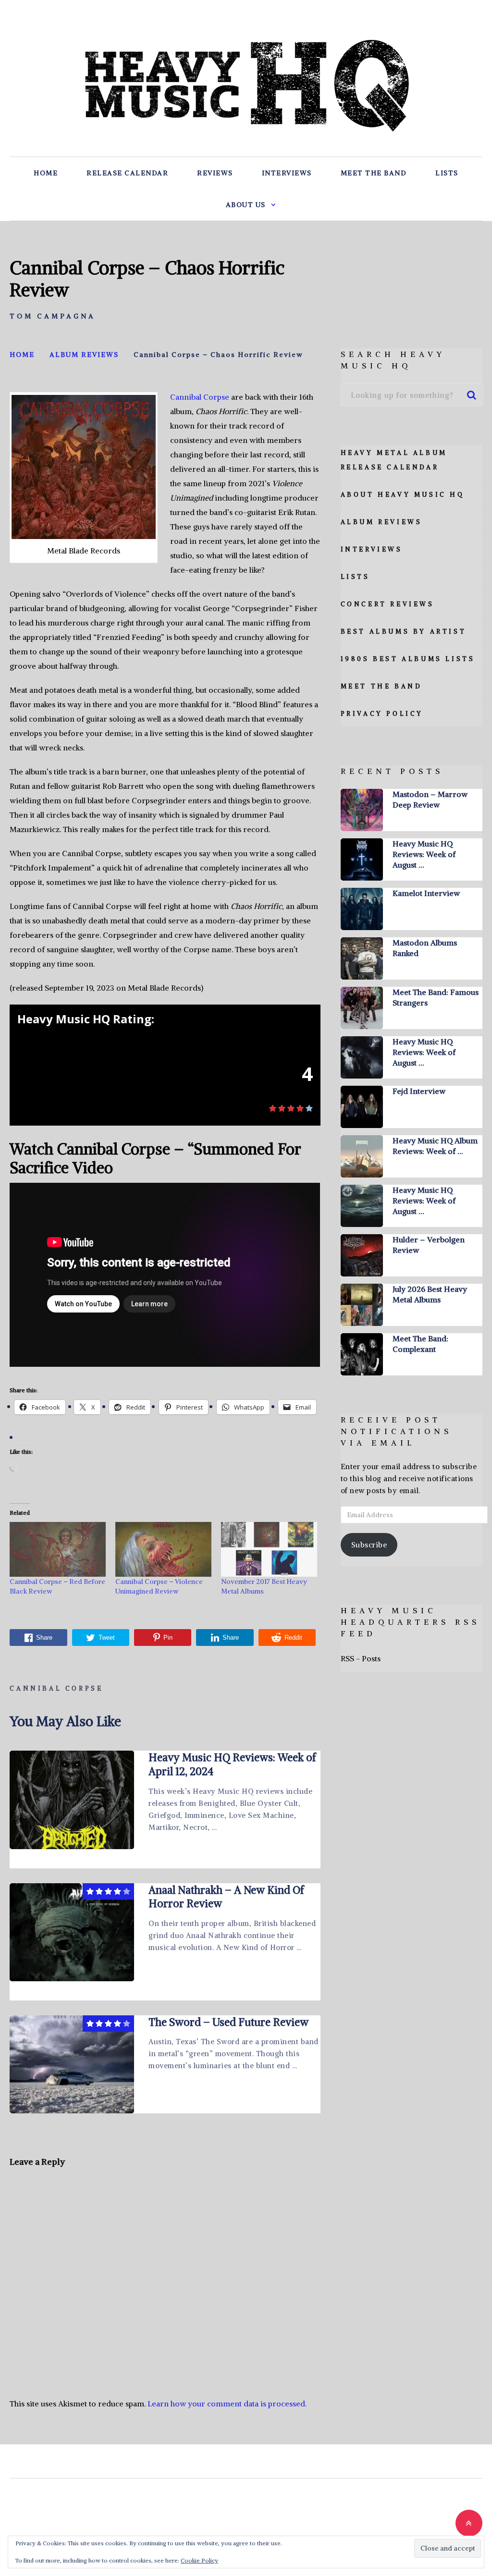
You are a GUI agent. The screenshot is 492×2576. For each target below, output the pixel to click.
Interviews (287, 173)
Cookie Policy (199, 2560)
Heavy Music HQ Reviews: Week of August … (424, 854)
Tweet (107, 1638)
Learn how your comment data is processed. (227, 2404)
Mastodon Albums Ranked (425, 948)
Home (46, 173)
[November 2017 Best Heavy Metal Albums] (269, 1549)
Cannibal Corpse (200, 397)
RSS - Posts (361, 1658)
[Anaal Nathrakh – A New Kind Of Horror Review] (72, 1932)
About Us (246, 205)
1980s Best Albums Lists (408, 659)
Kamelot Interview (426, 893)
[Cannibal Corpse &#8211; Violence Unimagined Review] (163, 1549)
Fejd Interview (419, 1091)
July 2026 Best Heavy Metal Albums (430, 1294)
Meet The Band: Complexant (420, 1344)
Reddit (293, 1638)
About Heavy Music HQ (403, 495)
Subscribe (369, 1545)
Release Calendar (127, 173)
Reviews (215, 173)
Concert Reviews (387, 604)
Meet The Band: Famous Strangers (436, 997)
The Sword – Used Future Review (228, 2022)
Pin (168, 1638)
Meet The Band (374, 173)
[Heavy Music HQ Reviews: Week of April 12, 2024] (72, 1800)
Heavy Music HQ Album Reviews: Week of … (435, 1146)
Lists (447, 173)
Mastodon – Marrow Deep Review (430, 799)
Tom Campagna (53, 316)
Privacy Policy (382, 714)
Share (44, 1638)
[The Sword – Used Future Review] (72, 2064)
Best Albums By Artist (404, 632)
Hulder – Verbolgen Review (429, 1245)
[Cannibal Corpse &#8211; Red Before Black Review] (58, 1549)
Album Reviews (381, 522)
